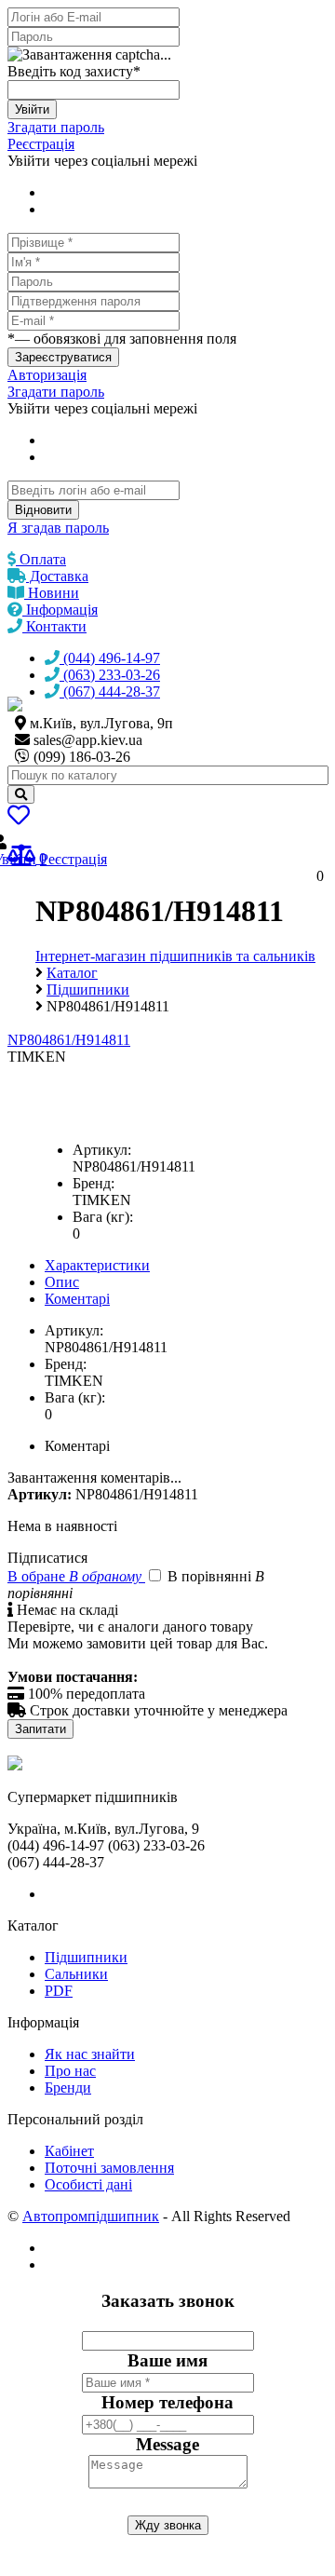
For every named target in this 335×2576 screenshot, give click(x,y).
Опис (62, 1282)
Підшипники (86, 1957)
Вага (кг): (103, 1217)
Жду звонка (168, 2525)
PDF (59, 1991)
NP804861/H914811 (69, 1040)
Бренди (68, 2088)
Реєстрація (41, 144)
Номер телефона (167, 2402)
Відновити (43, 510)
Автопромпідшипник (91, 2216)
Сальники (76, 1974)
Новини (52, 593)
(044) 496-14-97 (110, 658)
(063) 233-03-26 (110, 675)
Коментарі (77, 1299)
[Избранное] (19, 818)
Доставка (57, 576)
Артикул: (102, 1150)
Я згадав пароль (58, 528)
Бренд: (94, 1183)
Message (167, 2444)
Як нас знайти (90, 2054)
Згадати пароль (56, 127)
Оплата (41, 559)
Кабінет (69, 2151)
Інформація (60, 610)
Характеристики (97, 1265)
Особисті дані (88, 2184)
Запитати (40, 1729)
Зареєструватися (63, 357)
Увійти (32, 109)
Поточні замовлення (109, 2168)
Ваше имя (167, 2360)
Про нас (70, 2071)
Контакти (54, 626)
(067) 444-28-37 (110, 691)
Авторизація (47, 375)
